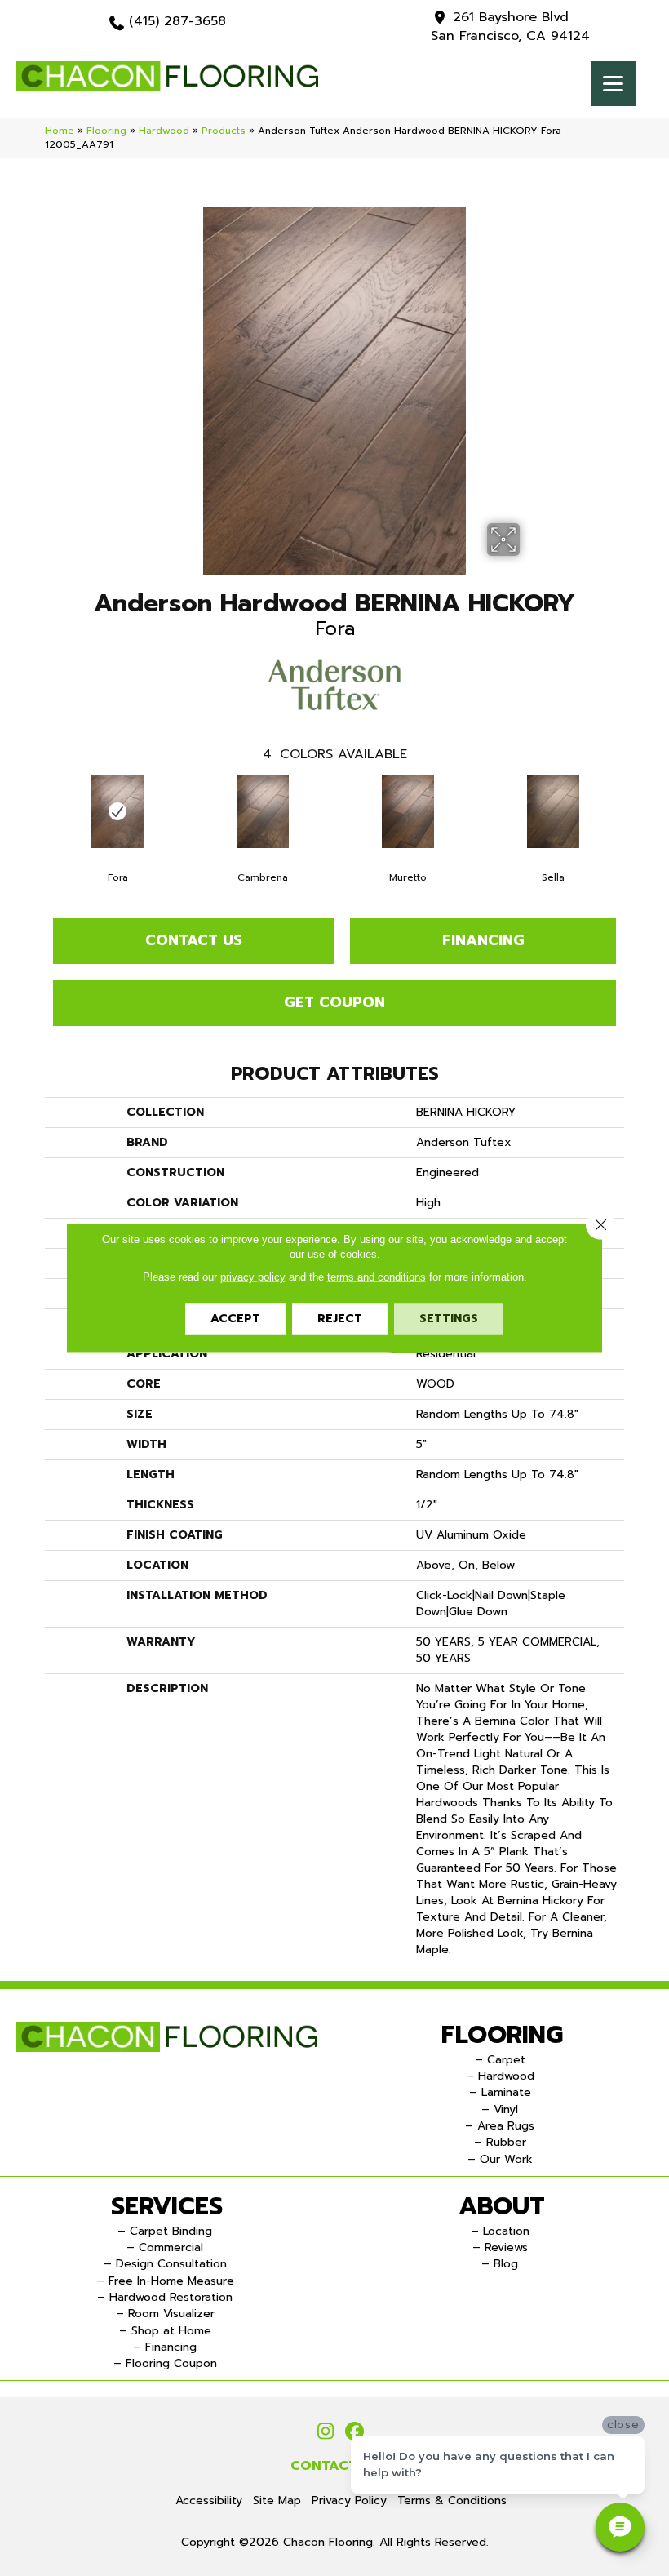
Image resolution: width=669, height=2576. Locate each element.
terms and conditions (377, 1277)
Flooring (106, 131)
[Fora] (117, 811)
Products (224, 131)
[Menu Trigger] (613, 84)
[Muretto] (408, 811)
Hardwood (164, 131)
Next (632, 811)
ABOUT (502, 2206)
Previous (37, 811)
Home (60, 131)
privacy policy (253, 1277)
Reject (340, 1319)
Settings (449, 1319)
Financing (483, 940)
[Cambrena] (263, 811)
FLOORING (502, 2035)
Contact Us (194, 940)
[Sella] (553, 811)
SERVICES (167, 2206)
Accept (235, 1319)
